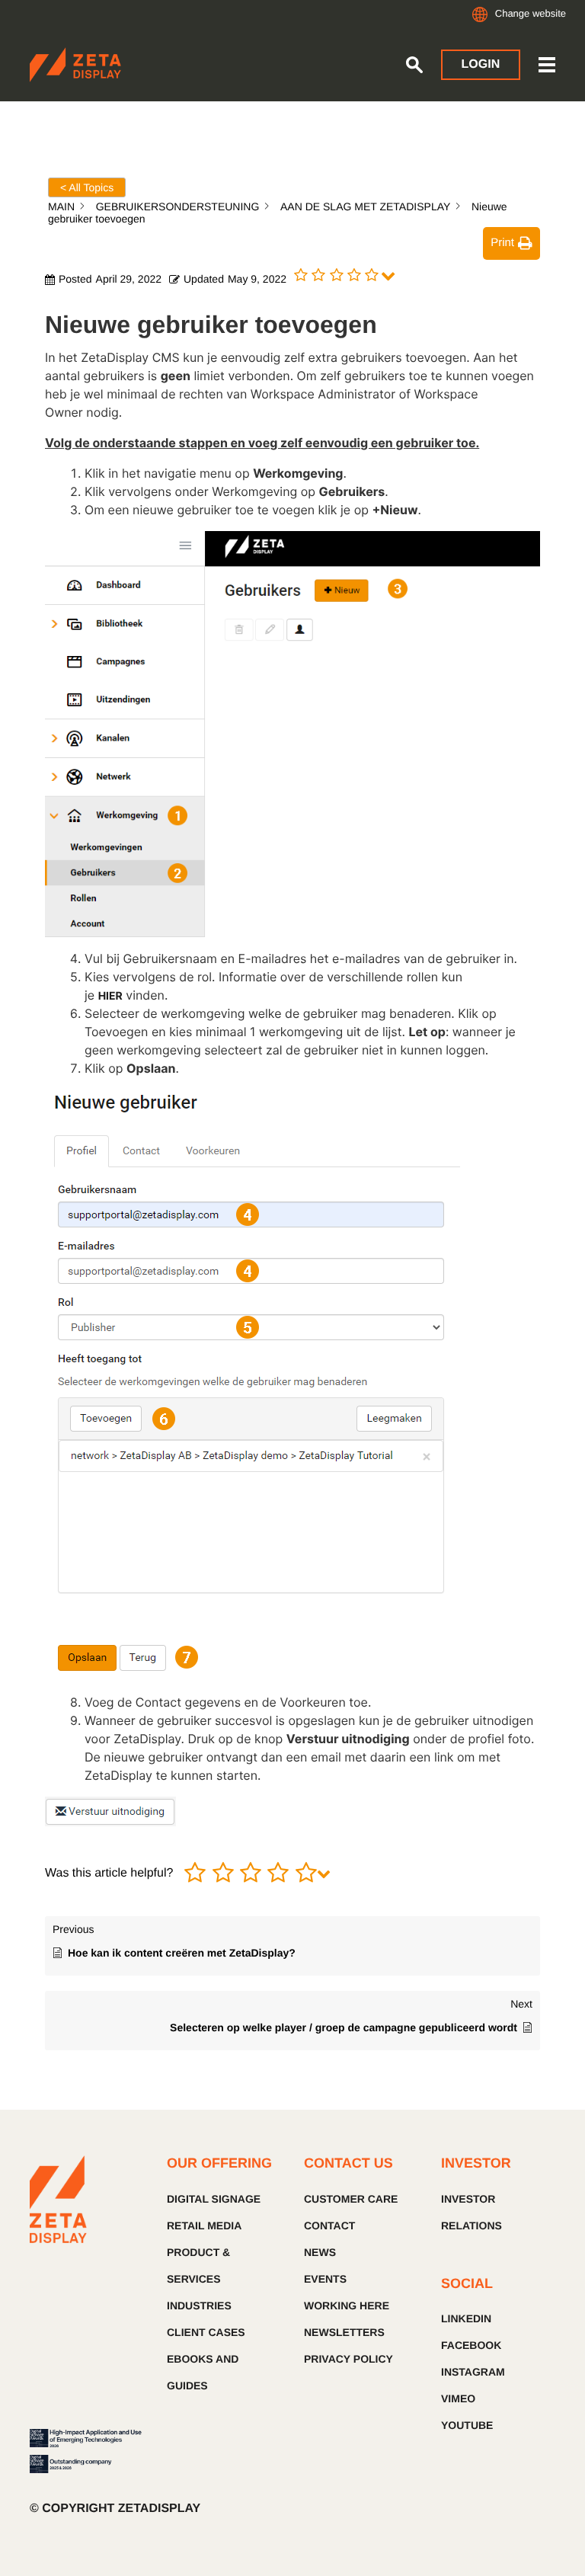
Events (325, 2279)
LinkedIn (466, 2318)
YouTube (467, 2425)
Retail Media (204, 2226)
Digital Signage (214, 2199)
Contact (329, 2226)
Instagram (473, 2372)
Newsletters (344, 2332)
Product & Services (198, 2266)
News (320, 2252)
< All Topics (87, 187)
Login (481, 64)
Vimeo (458, 2398)
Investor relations (472, 2212)
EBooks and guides (203, 2372)
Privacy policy (348, 2359)
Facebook (471, 2345)
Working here (347, 2306)
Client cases (206, 2332)
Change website (531, 13)
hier (110, 996)
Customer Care (351, 2199)
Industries (199, 2306)
